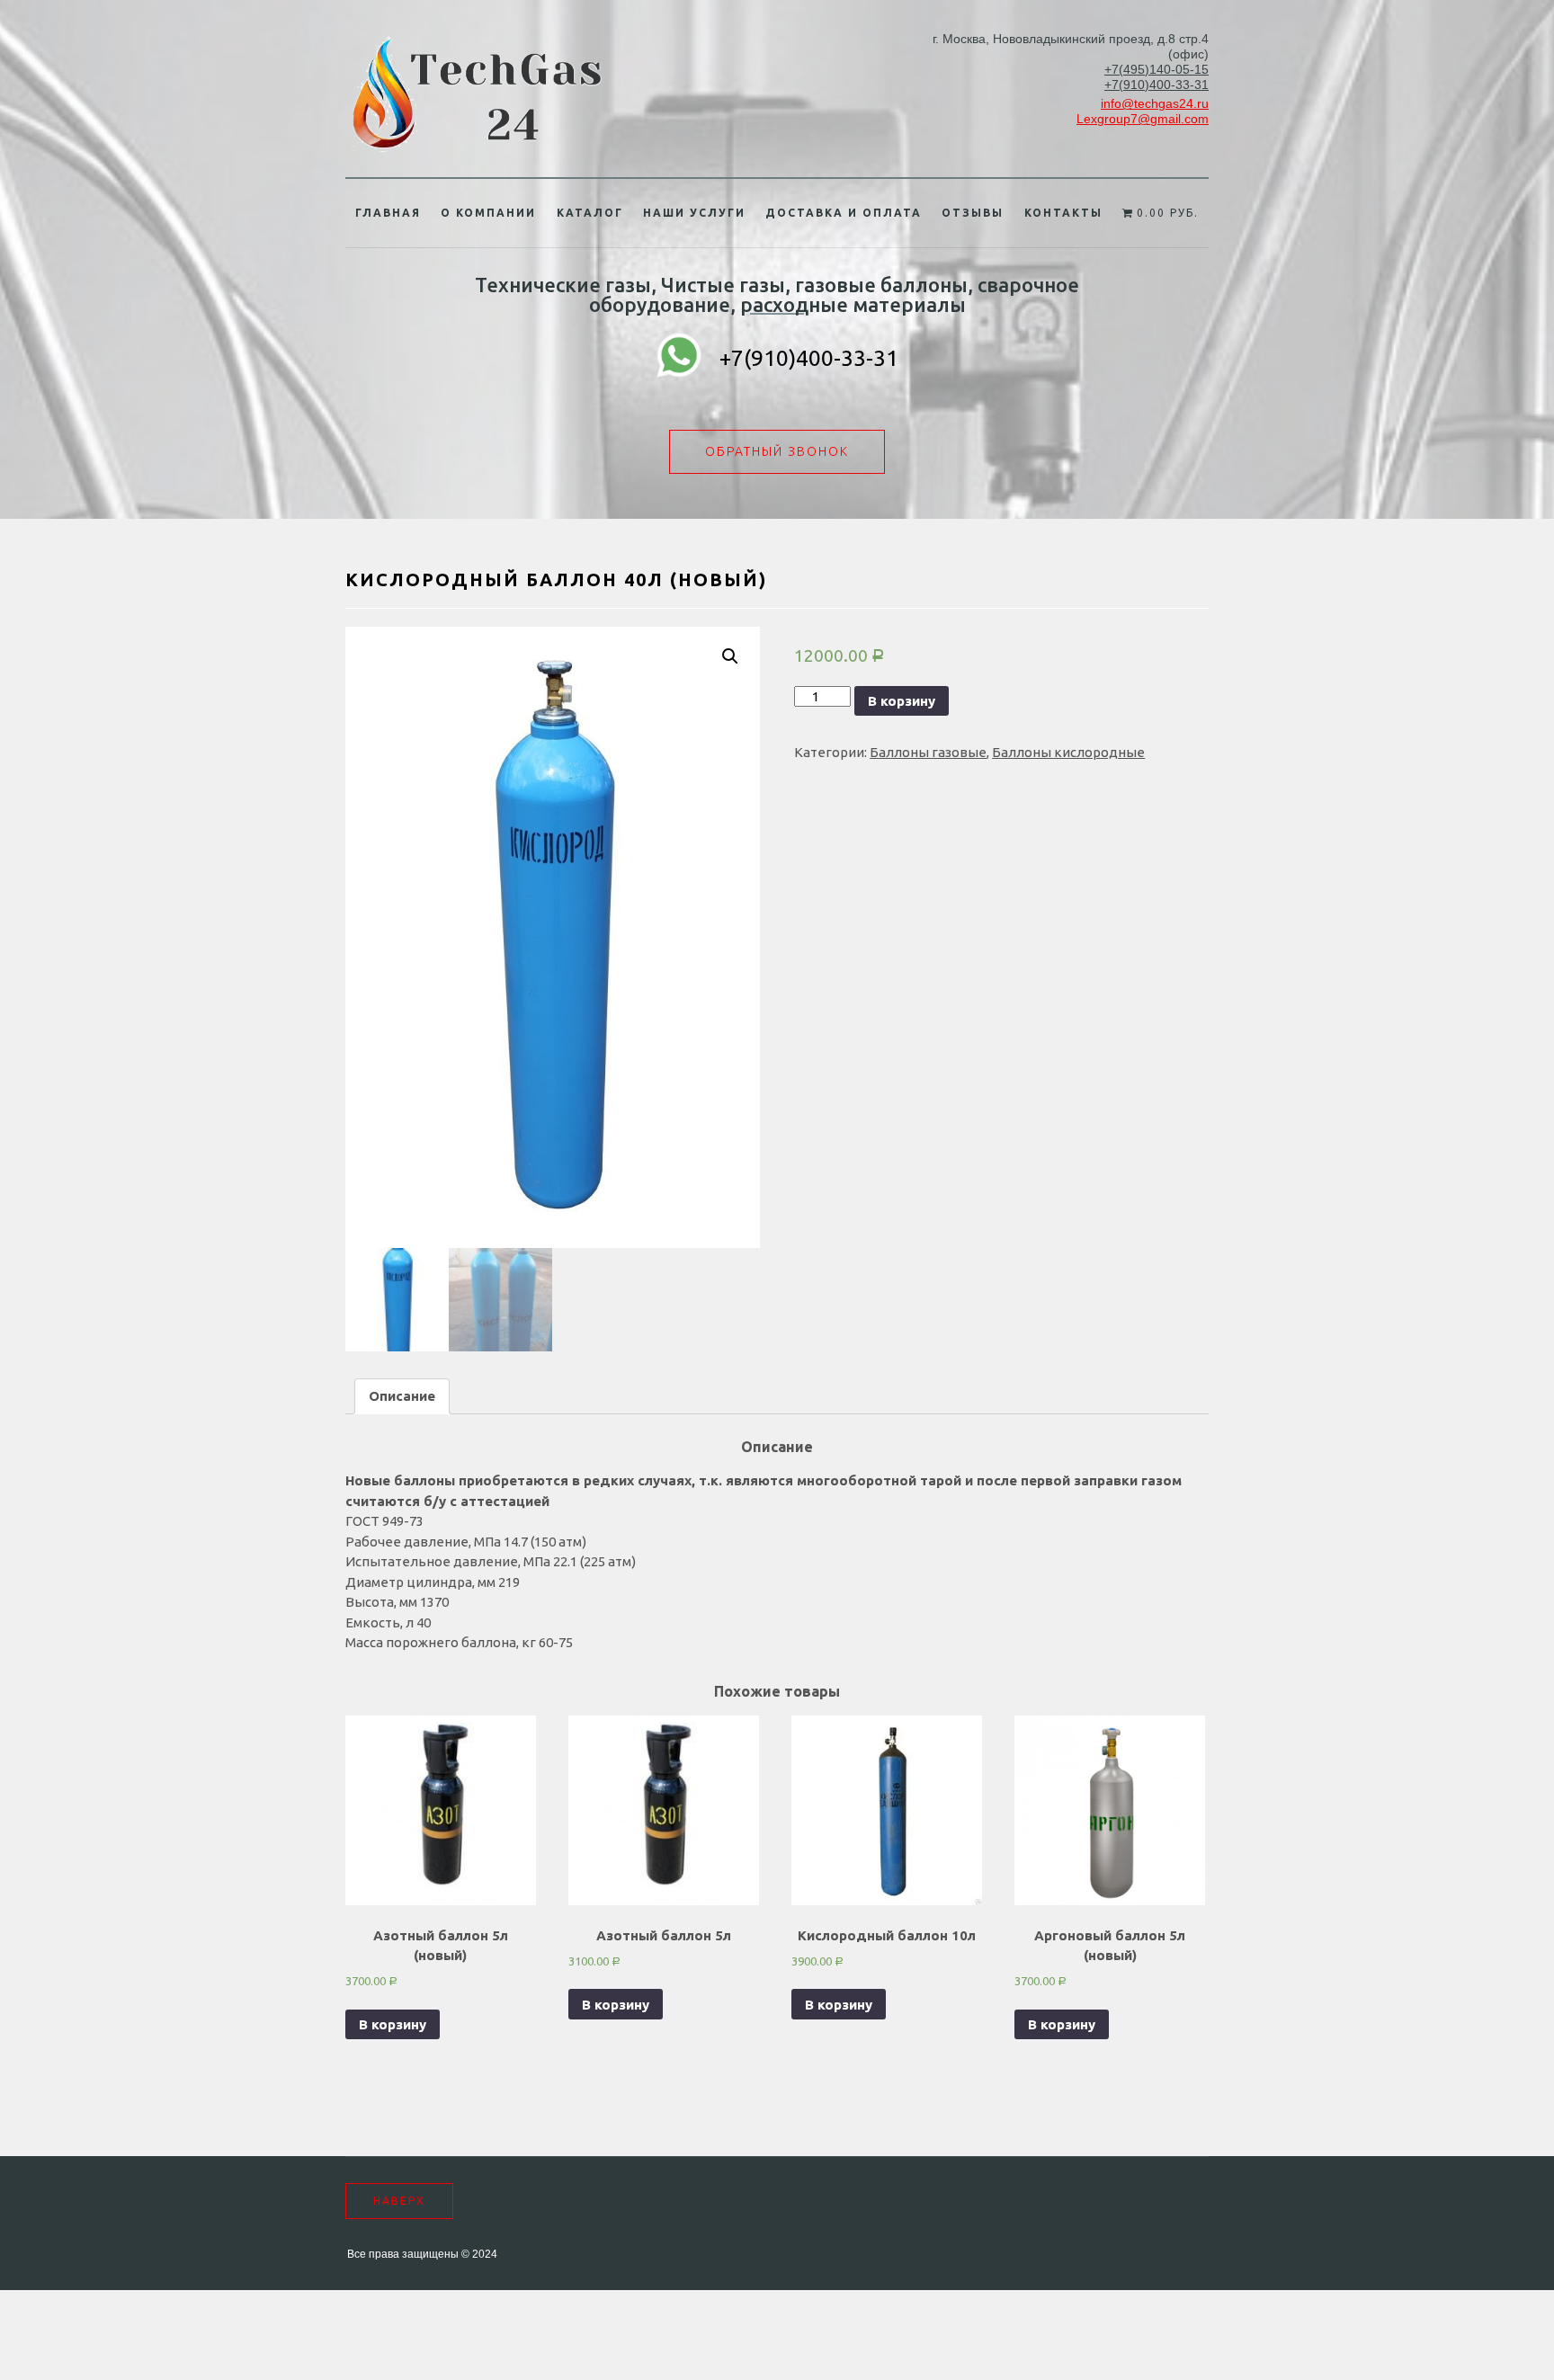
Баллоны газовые (928, 752)
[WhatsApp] (679, 358)
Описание (402, 1396)
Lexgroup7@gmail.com (1143, 119)
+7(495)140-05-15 (1157, 69)
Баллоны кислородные (1068, 752)
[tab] (402, 1396)
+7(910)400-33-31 (1157, 85)
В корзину (902, 701)
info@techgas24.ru (1155, 103)
